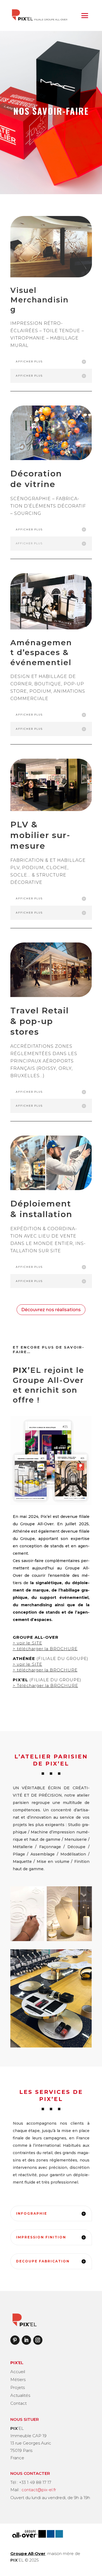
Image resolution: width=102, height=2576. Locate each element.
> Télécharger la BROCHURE (45, 1685)
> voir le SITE (27, 1664)
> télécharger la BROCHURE (45, 1649)
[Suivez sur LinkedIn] (26, 2340)
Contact (18, 2403)
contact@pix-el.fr (39, 2490)
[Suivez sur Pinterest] (15, 2340)
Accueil (18, 2372)
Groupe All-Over (28, 2554)
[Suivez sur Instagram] (38, 2340)
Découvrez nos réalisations (51, 1310)
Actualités (20, 2395)
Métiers (18, 2380)
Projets (18, 2387)
